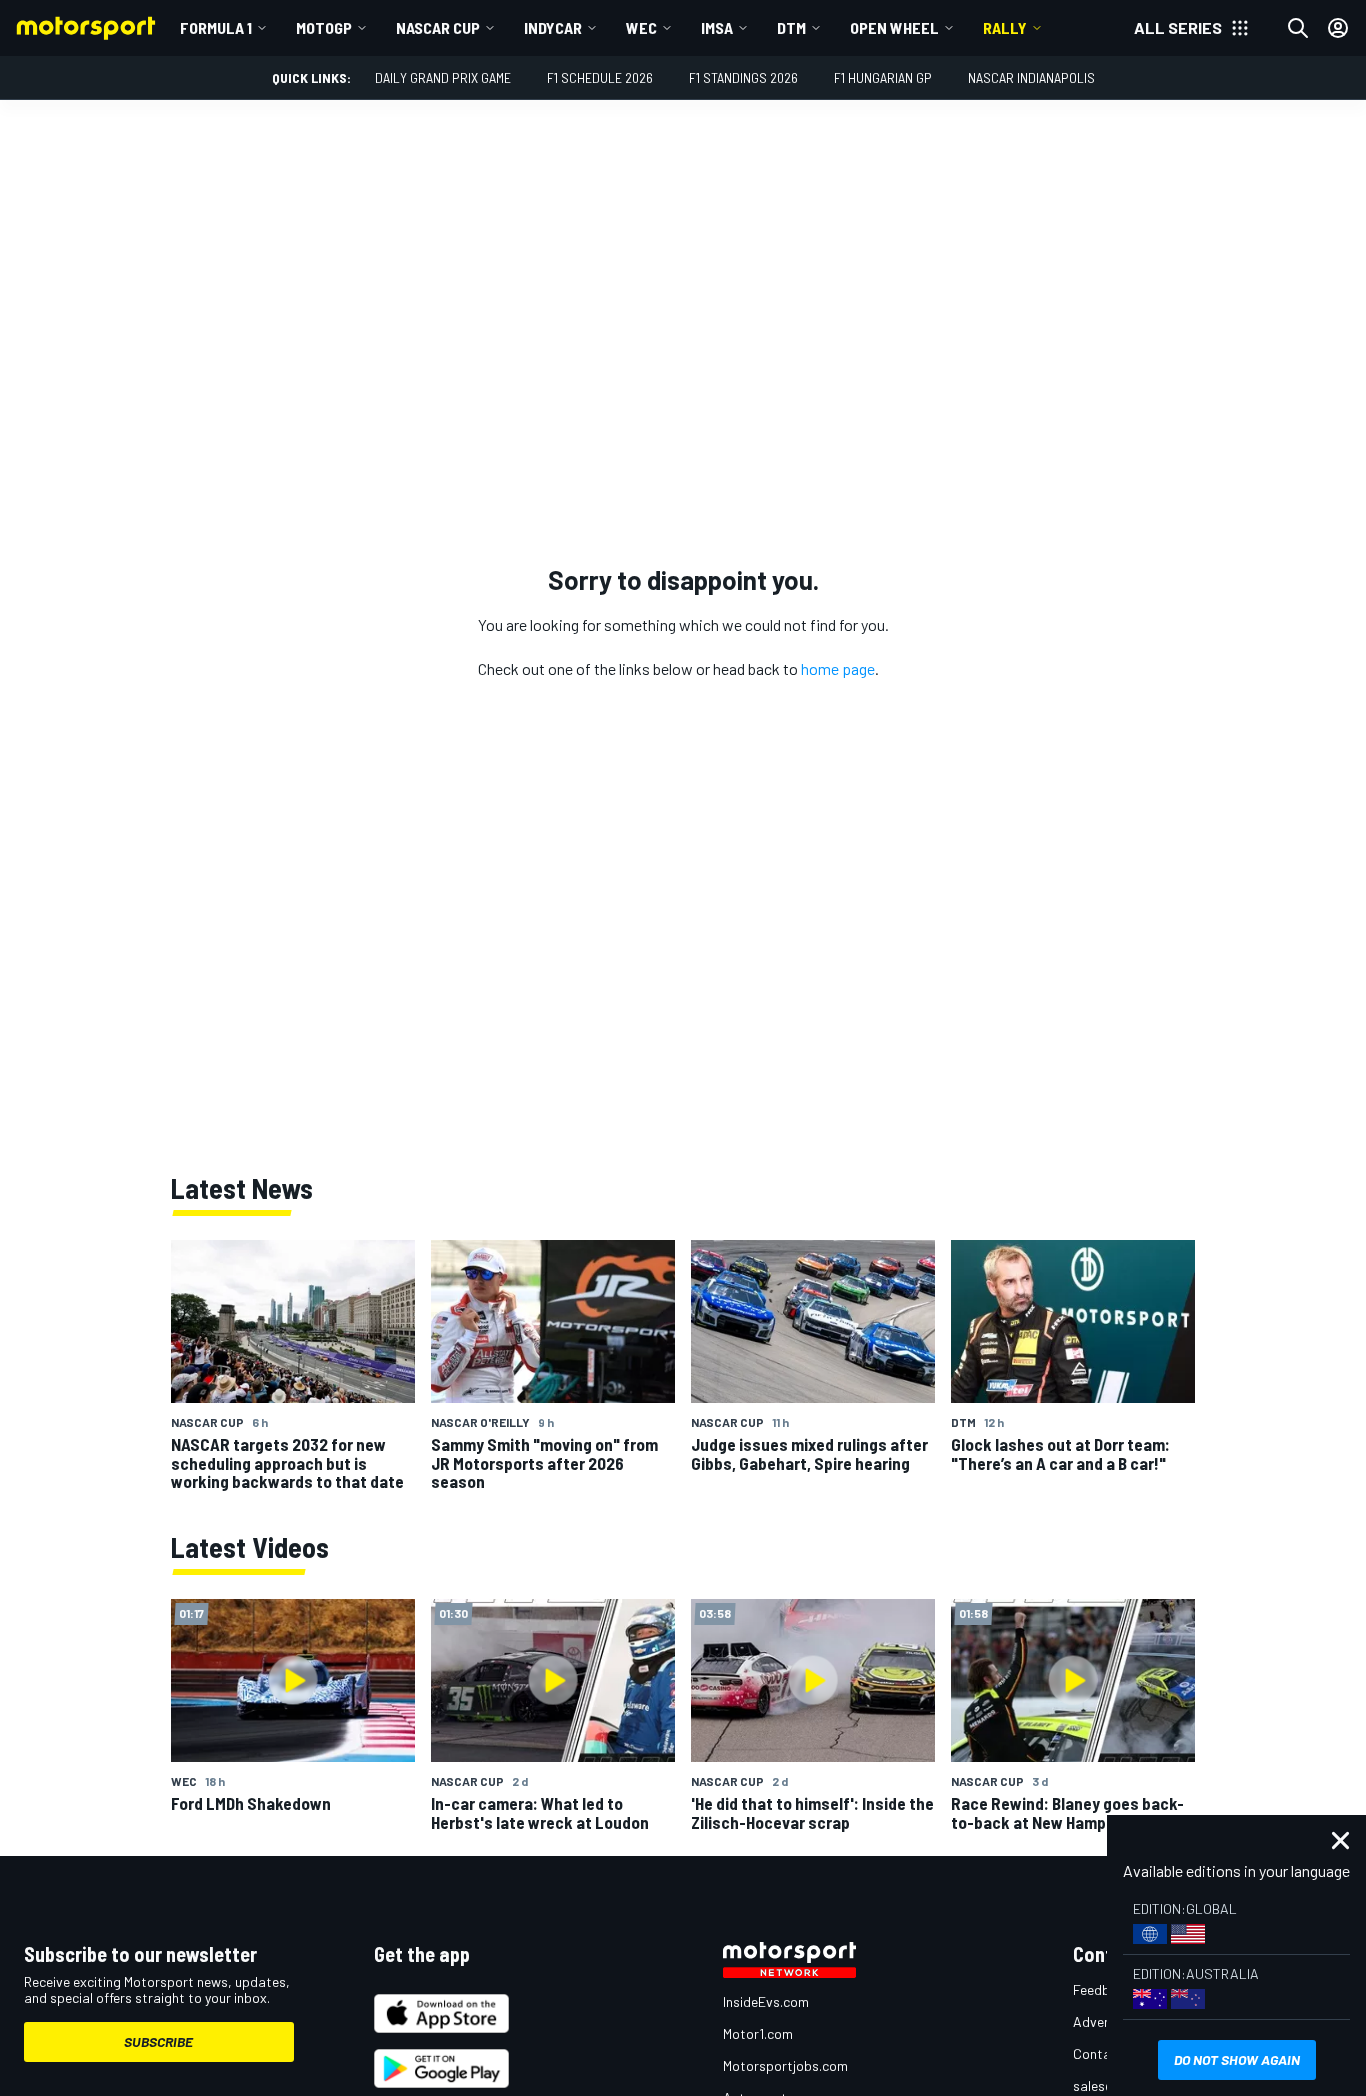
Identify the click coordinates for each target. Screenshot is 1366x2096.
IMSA (717, 27)
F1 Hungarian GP (883, 77)
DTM (791, 27)
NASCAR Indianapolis (1031, 77)
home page (838, 668)
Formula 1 (216, 27)
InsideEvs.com (766, 2001)
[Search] (1298, 28)
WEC (641, 27)
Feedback (1102, 1989)
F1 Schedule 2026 (600, 77)
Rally (1005, 27)
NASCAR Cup (438, 27)
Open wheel (894, 27)
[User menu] (1338, 28)
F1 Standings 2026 (743, 77)
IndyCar (553, 27)
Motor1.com (758, 2033)
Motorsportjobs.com (785, 2065)
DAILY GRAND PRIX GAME (443, 77)
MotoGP (324, 27)
